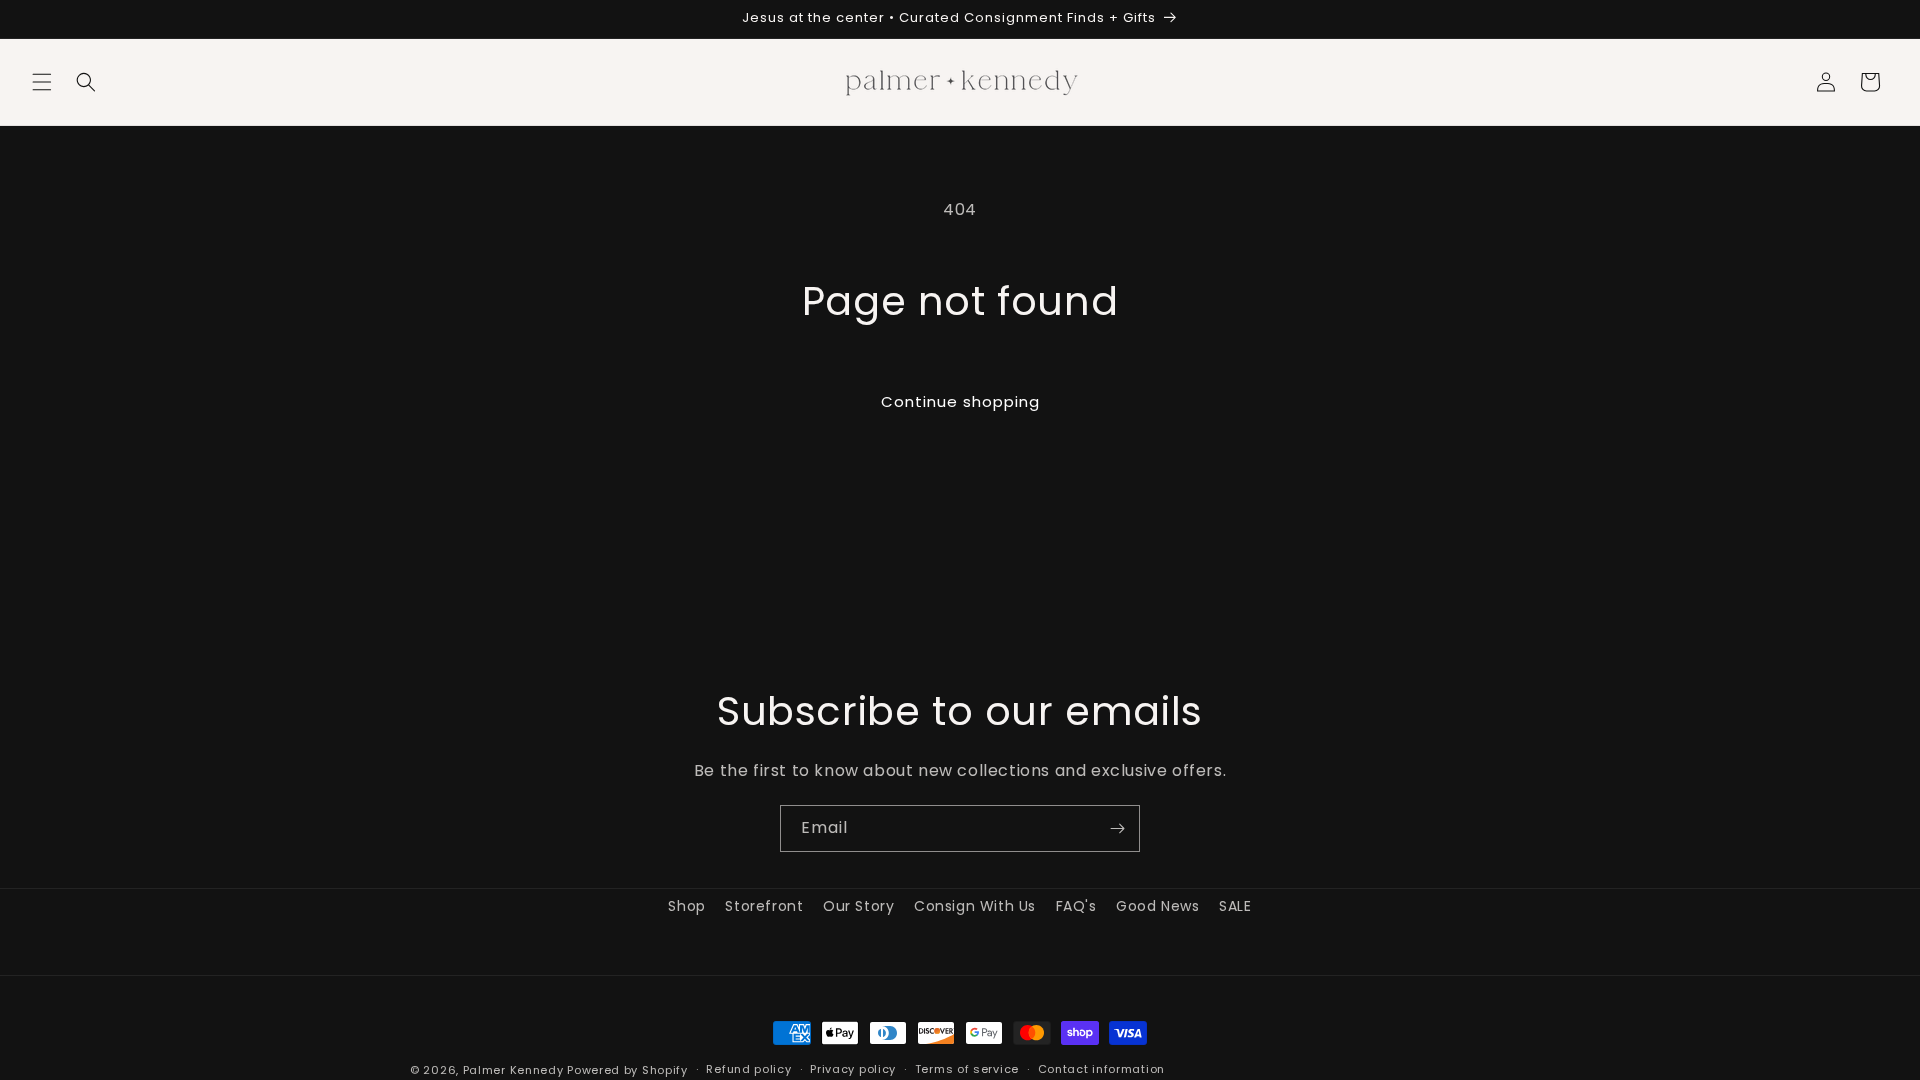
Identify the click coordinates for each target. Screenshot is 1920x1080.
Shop (686, 906)
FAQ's (1076, 906)
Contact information (1101, 1069)
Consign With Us (975, 906)
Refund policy (748, 1069)
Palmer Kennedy (513, 1070)
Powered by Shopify (627, 1070)
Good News (1157, 906)
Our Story (858, 906)
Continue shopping (960, 401)
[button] (42, 82)
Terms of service (967, 1069)
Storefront (764, 906)
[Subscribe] (1117, 828)
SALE (1235, 906)
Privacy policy (853, 1069)
